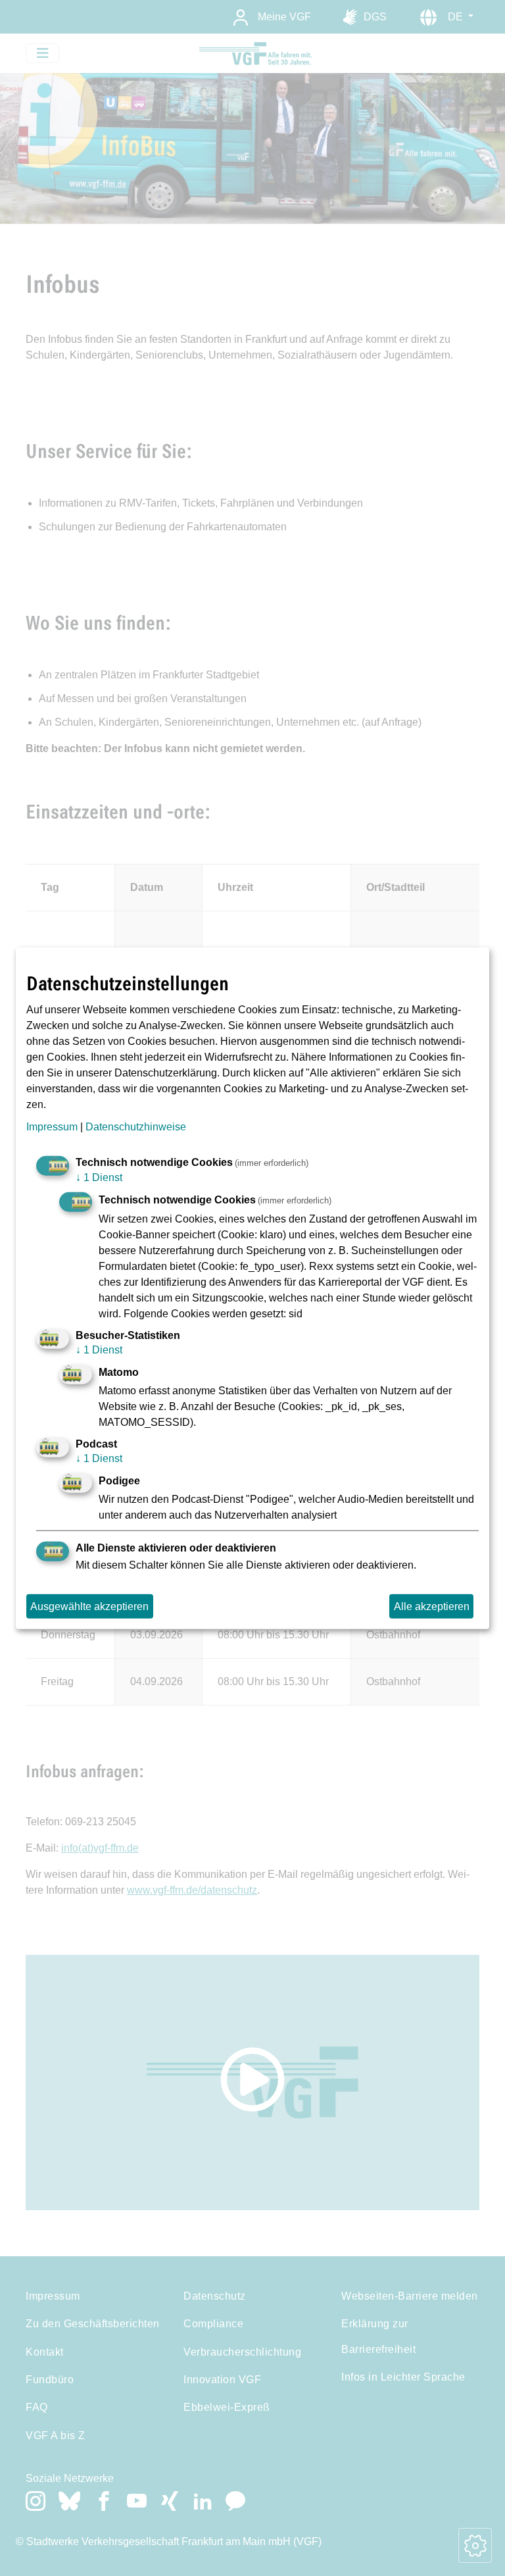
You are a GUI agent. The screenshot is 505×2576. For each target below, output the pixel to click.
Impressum (52, 1126)
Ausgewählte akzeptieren (89, 1606)
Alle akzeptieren (432, 1606)
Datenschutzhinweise (136, 1126)
